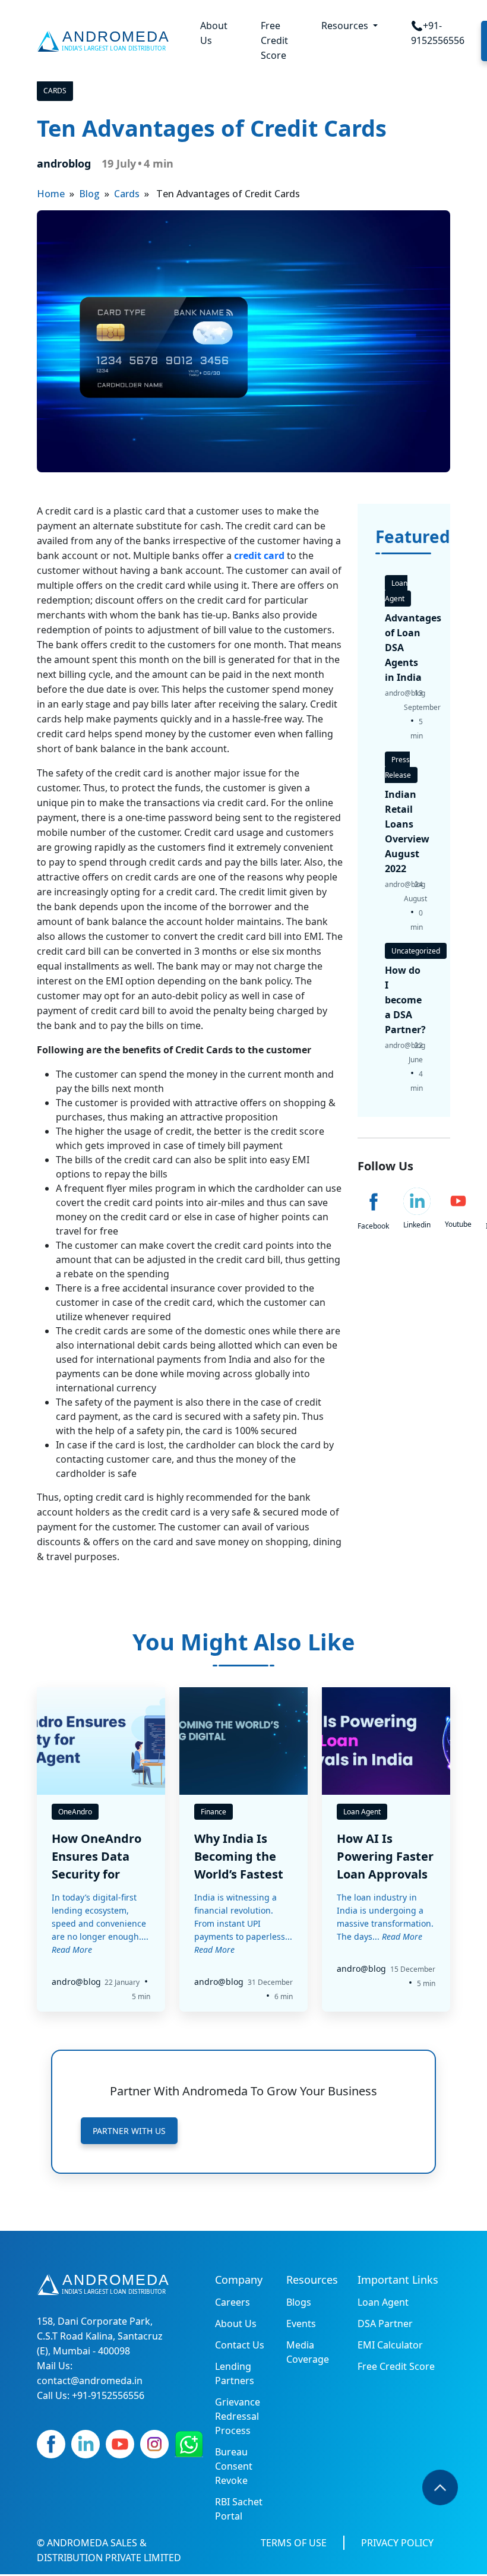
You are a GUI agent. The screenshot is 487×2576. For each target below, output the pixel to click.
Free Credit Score (274, 40)
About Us (214, 33)
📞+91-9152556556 (438, 33)
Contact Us (240, 2345)
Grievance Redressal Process (238, 2416)
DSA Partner (385, 2324)
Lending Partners (235, 2373)
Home (51, 194)
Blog (89, 194)
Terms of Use (294, 2543)
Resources (346, 26)
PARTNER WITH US (129, 2131)
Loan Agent (383, 2302)
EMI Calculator (390, 2345)
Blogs (299, 2302)
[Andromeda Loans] (105, 41)
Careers (233, 2302)
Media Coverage (308, 2352)
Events (301, 2324)
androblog (64, 163)
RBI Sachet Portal (239, 2509)
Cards (55, 91)
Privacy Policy (397, 2543)
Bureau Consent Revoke (234, 2466)
